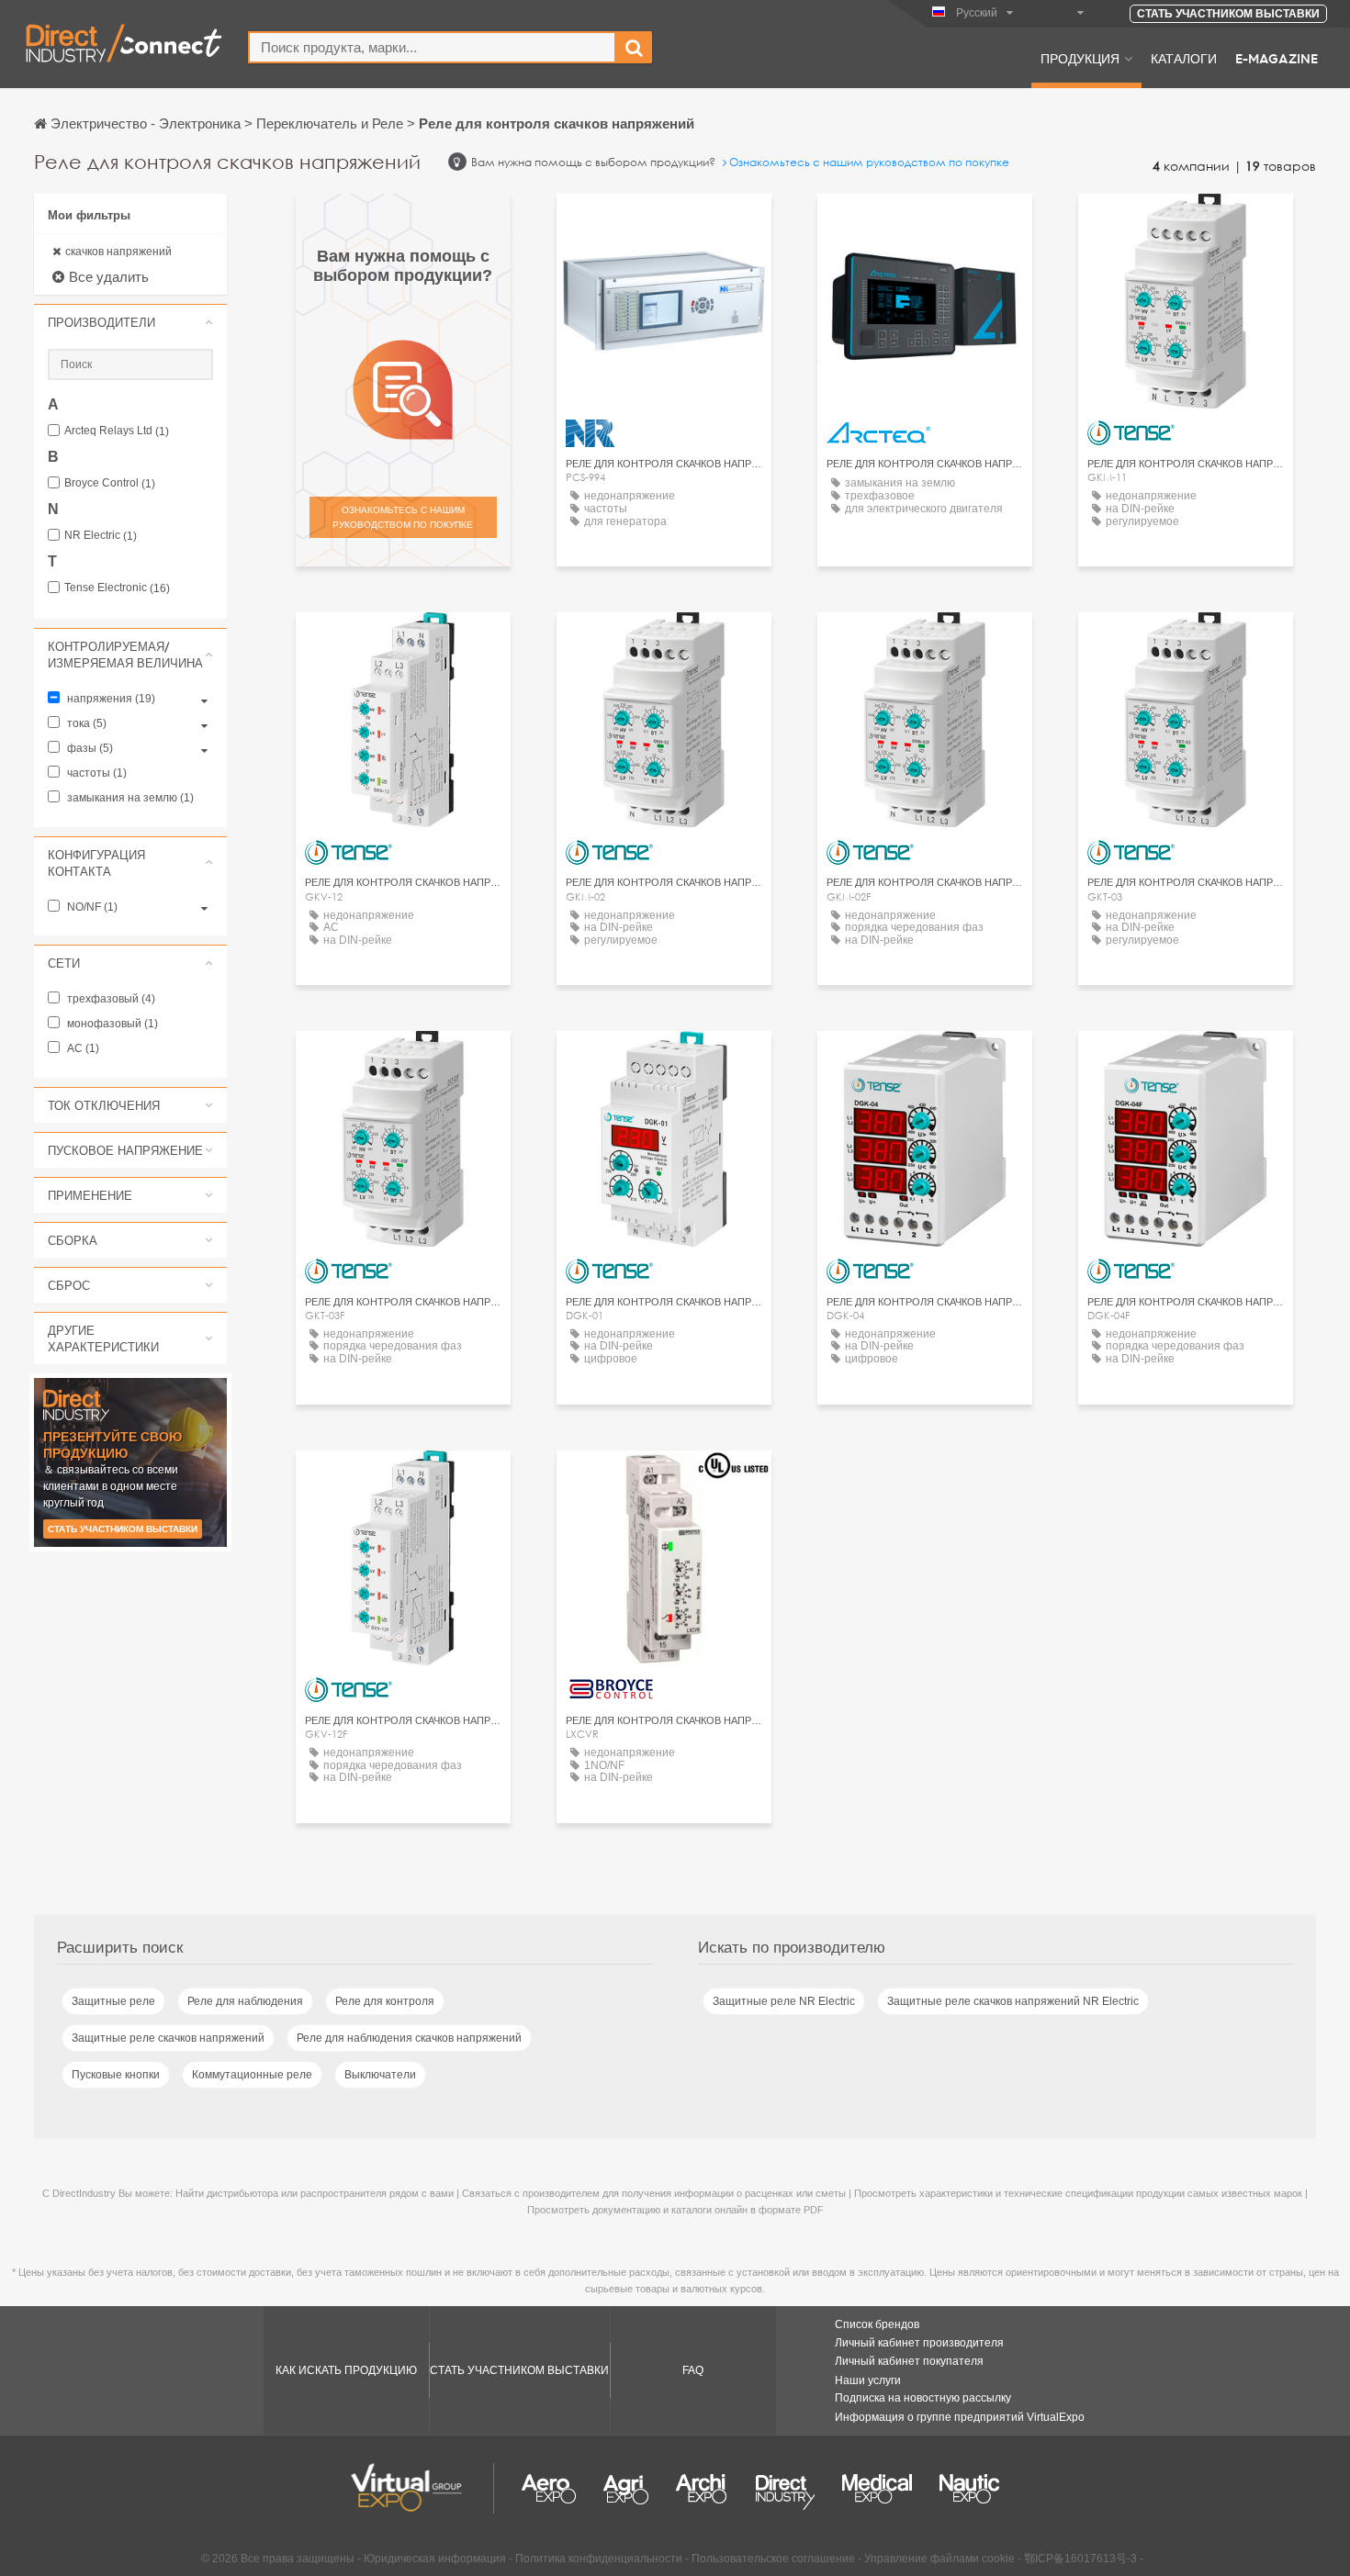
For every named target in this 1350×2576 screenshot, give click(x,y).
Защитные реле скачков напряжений (168, 2038)
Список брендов (877, 2324)
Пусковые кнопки (116, 2075)
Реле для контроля (385, 2001)
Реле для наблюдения (245, 2001)
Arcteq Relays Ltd (117, 431)
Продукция (1080, 58)
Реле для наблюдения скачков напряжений (409, 2038)
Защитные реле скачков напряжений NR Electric (1013, 2001)
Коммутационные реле (252, 2075)
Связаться (664, 224)
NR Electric (101, 536)
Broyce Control (110, 483)
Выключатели (380, 2075)
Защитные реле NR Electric (784, 2001)
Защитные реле (113, 2001)
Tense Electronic (117, 588)
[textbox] (432, 47)
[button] (130, 322)
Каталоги (1184, 58)
